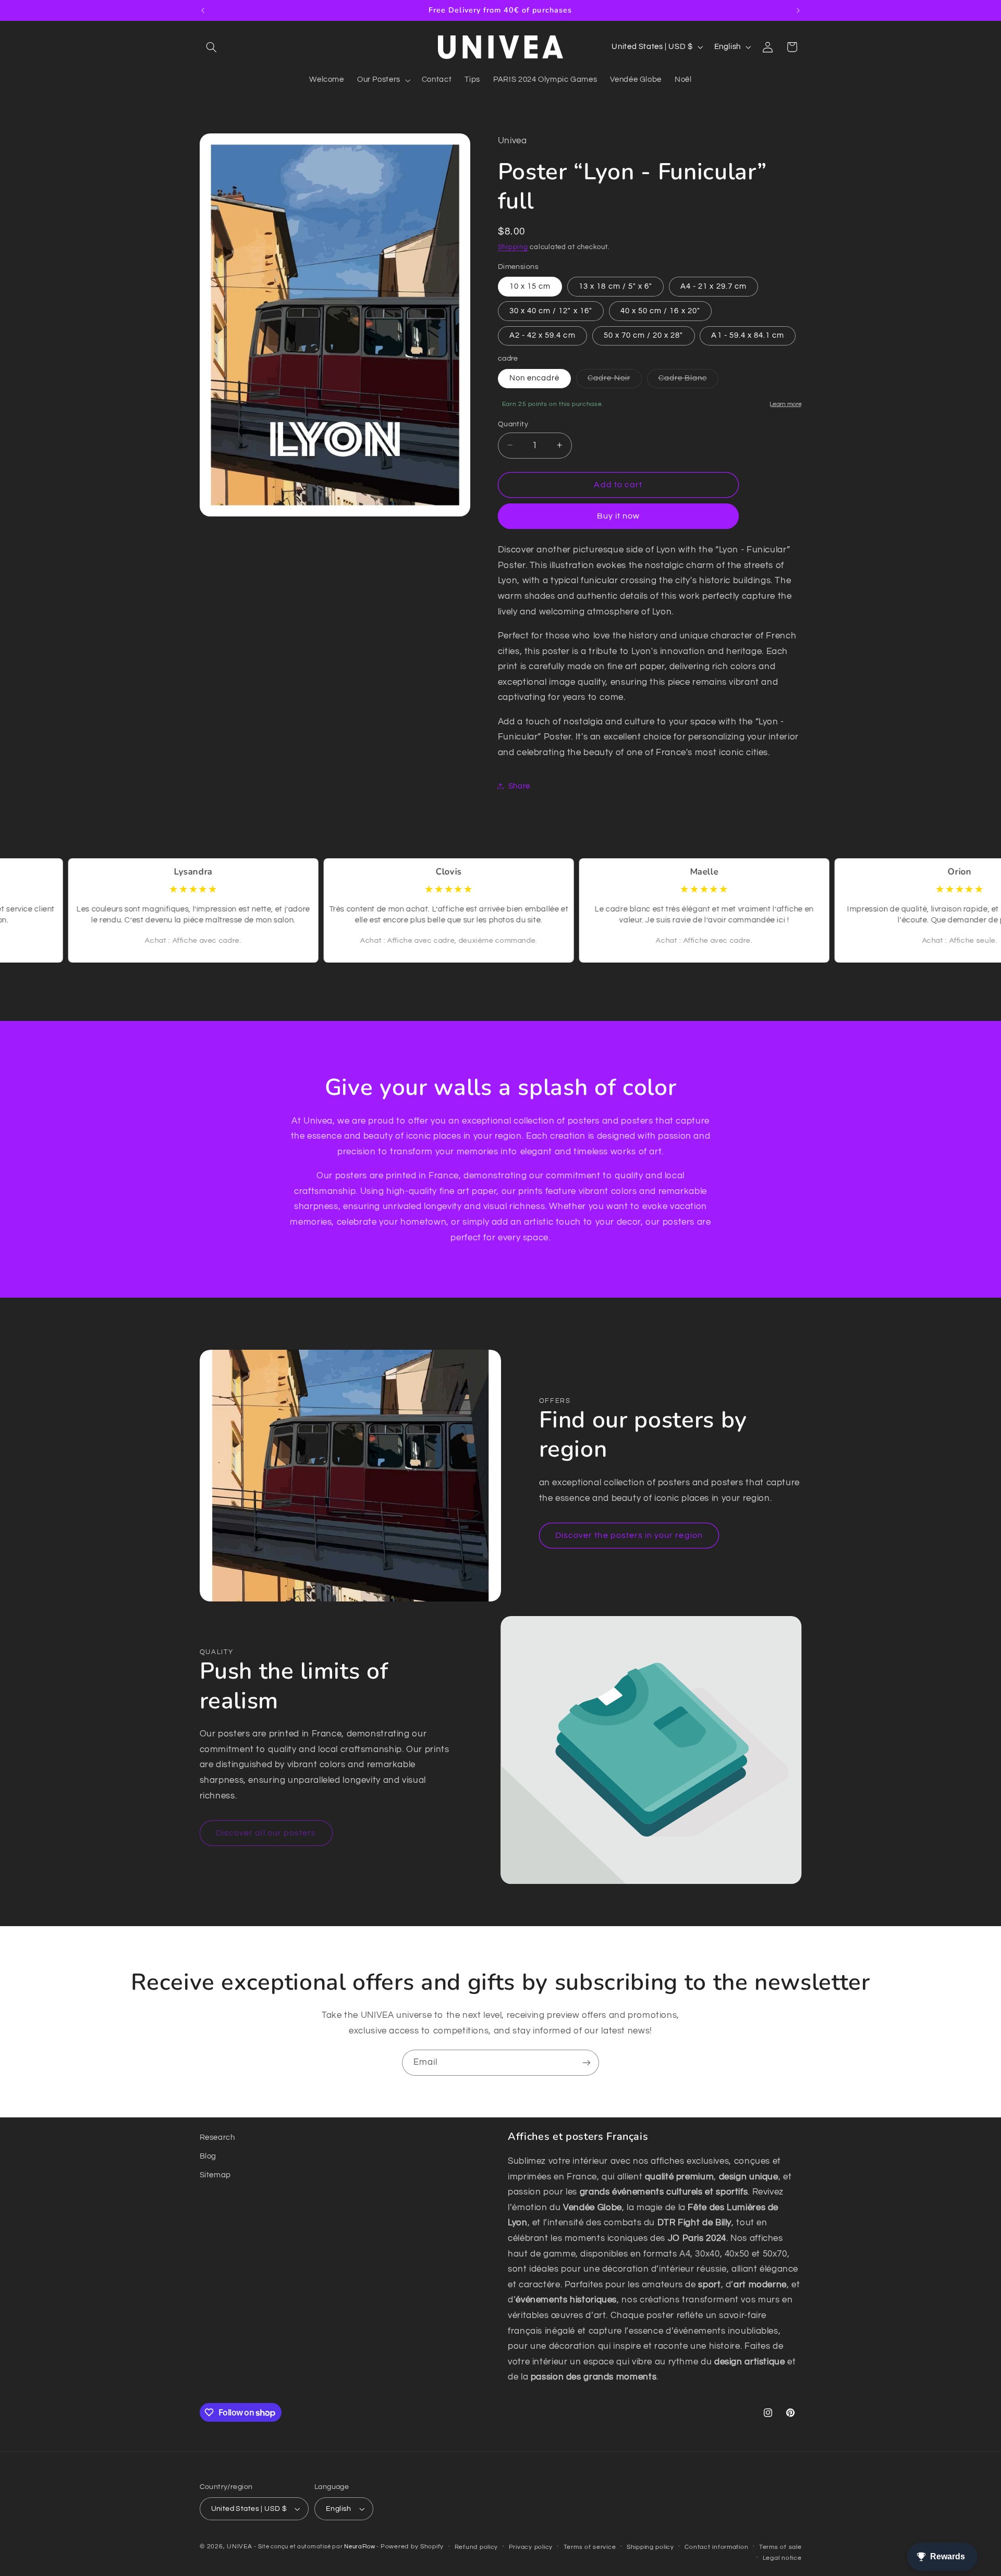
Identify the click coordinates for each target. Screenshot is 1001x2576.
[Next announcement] (798, 10)
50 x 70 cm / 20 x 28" (644, 335)
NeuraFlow (360, 2547)
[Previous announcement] (203, 10)
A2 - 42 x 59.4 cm (542, 335)
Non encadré (535, 378)
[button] (212, 47)
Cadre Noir (615, 380)
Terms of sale (780, 2547)
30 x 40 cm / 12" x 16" (551, 310)
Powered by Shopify (412, 2547)
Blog (208, 2156)
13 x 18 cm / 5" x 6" (615, 286)
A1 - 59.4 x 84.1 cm (748, 335)
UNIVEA (239, 2547)
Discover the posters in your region (629, 1535)
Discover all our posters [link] (266, 1833)
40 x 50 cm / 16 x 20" (660, 310)
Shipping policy (650, 2547)
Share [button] (519, 786)
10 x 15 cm (530, 286)
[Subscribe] (587, 2062)
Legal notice (782, 2558)
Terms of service (590, 2547)
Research (217, 2137)
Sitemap (215, 2175)
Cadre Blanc (689, 380)
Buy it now (619, 516)
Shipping (513, 247)
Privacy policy (531, 2547)
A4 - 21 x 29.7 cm (713, 286)
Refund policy (477, 2547)
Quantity (513, 424)
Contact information (716, 2547)
